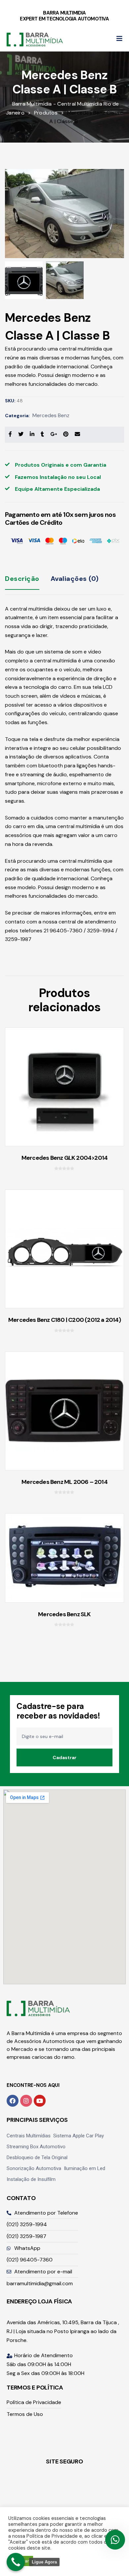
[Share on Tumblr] (42, 434)
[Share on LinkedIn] (32, 434)
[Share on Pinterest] (66, 434)
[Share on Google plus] (54, 434)
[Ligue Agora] (16, 2562)
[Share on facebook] (10, 434)
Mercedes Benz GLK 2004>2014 (64, 1158)
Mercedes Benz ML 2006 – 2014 (64, 1482)
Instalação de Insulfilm (31, 2179)
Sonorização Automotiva (34, 2168)
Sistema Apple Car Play (79, 2136)
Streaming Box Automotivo (36, 2147)
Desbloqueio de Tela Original (37, 2158)
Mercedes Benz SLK (64, 1614)
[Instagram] (26, 2101)
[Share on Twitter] (21, 434)
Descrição (22, 579)
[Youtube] (40, 2101)
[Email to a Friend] (77, 434)
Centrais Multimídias (29, 2136)
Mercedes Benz (51, 415)
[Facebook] (13, 2101)
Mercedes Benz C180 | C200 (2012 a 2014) (64, 1320)
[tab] (22, 584)
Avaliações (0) (75, 579)
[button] (119, 39)
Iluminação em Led (85, 2168)
